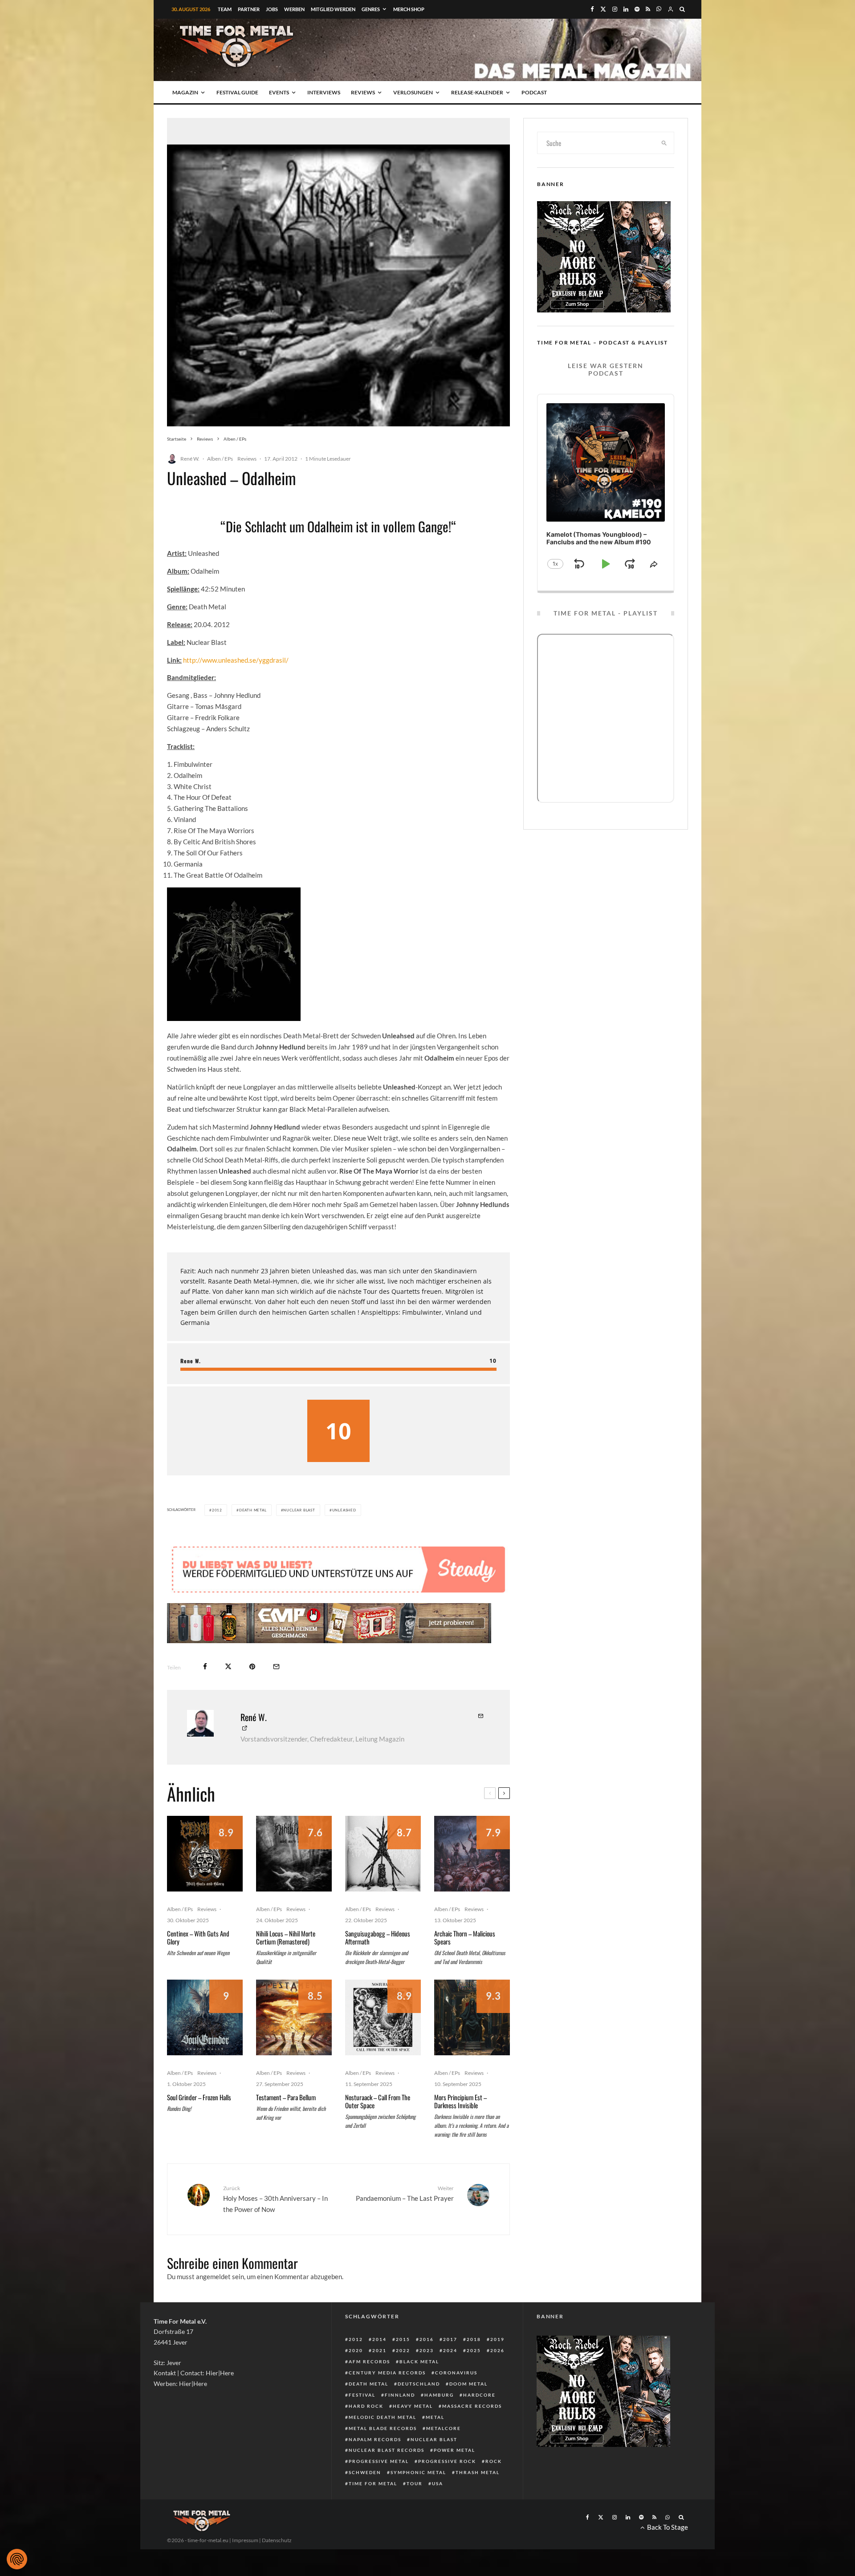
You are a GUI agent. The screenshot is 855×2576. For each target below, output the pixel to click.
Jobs (272, 9)
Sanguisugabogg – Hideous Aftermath (378, 1937)
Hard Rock (366, 2406)
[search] (664, 143)
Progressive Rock (447, 2461)
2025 (474, 2350)
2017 (450, 2339)
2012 (217, 1510)
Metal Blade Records (383, 2428)
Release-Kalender (477, 92)
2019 (497, 2339)
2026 (497, 2350)
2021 (379, 2350)
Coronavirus (456, 2373)
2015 (403, 2339)
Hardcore (479, 2395)
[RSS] (648, 9)
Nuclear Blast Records (387, 2450)
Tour (415, 2483)
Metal (435, 2417)
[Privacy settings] (17, 2559)
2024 (450, 2350)
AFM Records (369, 2361)
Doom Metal (468, 2384)
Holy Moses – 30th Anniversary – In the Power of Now (275, 2199)
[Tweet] (228, 1667)
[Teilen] (205, 1667)
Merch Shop (409, 9)
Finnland (400, 2395)
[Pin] (252, 1667)
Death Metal (253, 1510)
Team (225, 9)
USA (438, 2483)
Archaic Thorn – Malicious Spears (465, 1937)
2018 (474, 2339)
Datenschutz (277, 2540)
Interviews (324, 92)
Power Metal (454, 2450)
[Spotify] (637, 9)
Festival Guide (237, 92)
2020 (356, 2350)
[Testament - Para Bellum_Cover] (294, 2017)
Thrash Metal (478, 2472)
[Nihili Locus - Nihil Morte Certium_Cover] (294, 1854)
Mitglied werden (333, 9)
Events (279, 92)
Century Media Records (387, 2373)
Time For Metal (373, 2483)
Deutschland (419, 2384)
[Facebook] (592, 9)
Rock (494, 2461)
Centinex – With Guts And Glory (198, 1937)
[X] (603, 9)
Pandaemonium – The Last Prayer (405, 2193)
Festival (362, 2395)
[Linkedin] (626, 9)
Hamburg (439, 2395)
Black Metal (419, 2361)
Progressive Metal (379, 2461)
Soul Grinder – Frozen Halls (199, 2097)
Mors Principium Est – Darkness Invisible (460, 2101)
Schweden (365, 2472)
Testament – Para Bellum (286, 2097)
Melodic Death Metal (383, 2417)
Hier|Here (220, 2373)
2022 (403, 2350)
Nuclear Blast (299, 1510)
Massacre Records (472, 2406)
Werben (294, 9)
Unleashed (344, 1510)
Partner (249, 9)
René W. (190, 459)
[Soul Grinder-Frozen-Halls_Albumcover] (205, 2017)
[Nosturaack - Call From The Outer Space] (383, 2017)
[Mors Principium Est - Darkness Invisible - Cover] (472, 2017)
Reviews (363, 92)
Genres (371, 9)
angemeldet (213, 2276)
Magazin (185, 92)
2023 (427, 2350)
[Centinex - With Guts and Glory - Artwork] (205, 1854)
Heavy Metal (413, 2406)
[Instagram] (615, 9)
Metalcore (444, 2428)
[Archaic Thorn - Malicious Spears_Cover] (472, 1854)
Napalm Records (375, 2439)
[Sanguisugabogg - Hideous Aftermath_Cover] (383, 1854)
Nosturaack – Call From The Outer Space (378, 2101)
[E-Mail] (276, 1667)
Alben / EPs (220, 459)
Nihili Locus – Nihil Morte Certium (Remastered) (286, 1937)
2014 (379, 2339)
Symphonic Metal (418, 2472)
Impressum (245, 2540)
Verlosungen (413, 92)
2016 (427, 2339)
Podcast (534, 92)
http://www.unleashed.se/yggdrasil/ (236, 660)
